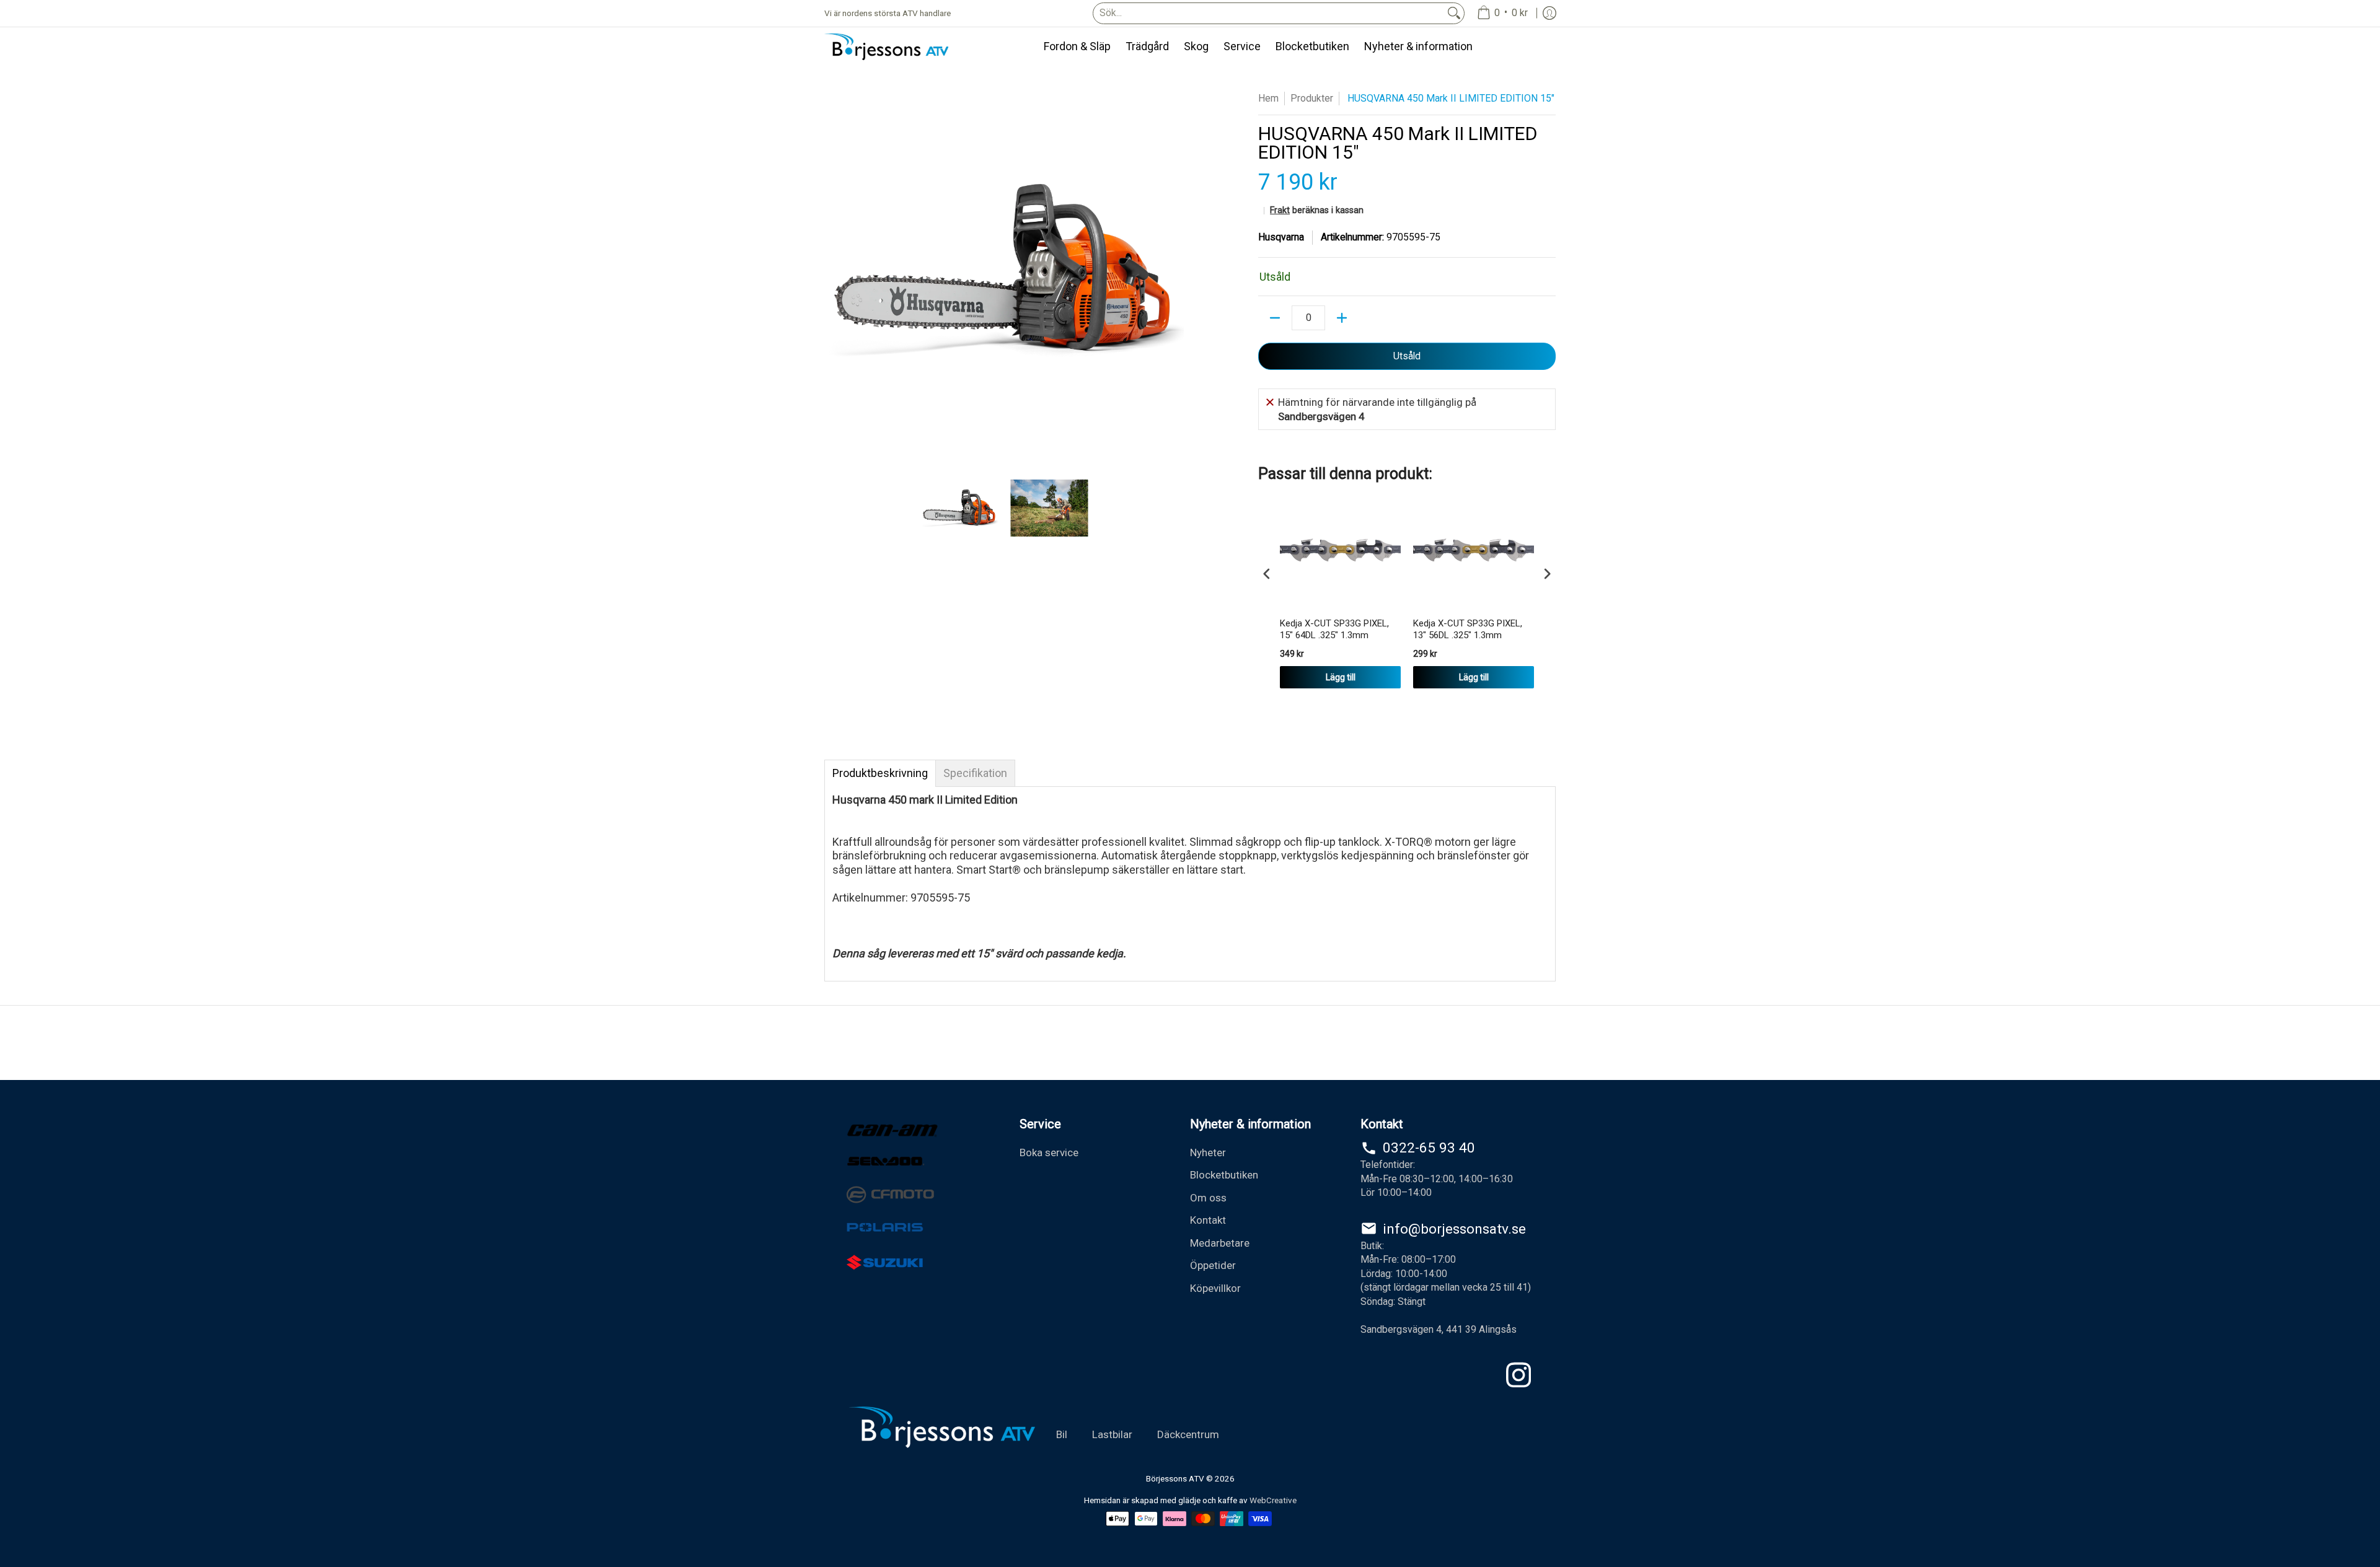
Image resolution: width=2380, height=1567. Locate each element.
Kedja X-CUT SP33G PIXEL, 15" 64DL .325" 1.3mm (1334, 630)
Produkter (1312, 98)
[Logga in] (1549, 13)
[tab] (880, 773)
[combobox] (1269, 13)
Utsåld (1407, 356)
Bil (1062, 1434)
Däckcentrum (1188, 1434)
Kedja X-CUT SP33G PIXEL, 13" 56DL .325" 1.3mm (1468, 630)
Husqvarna (1281, 237)
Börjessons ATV (1175, 1478)
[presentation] (1267, 574)
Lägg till (1341, 677)
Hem (1268, 98)
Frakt (1280, 210)
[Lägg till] (1342, 318)
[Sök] (1454, 13)
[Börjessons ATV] (886, 47)
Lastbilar (1112, 1434)
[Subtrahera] (1275, 318)
